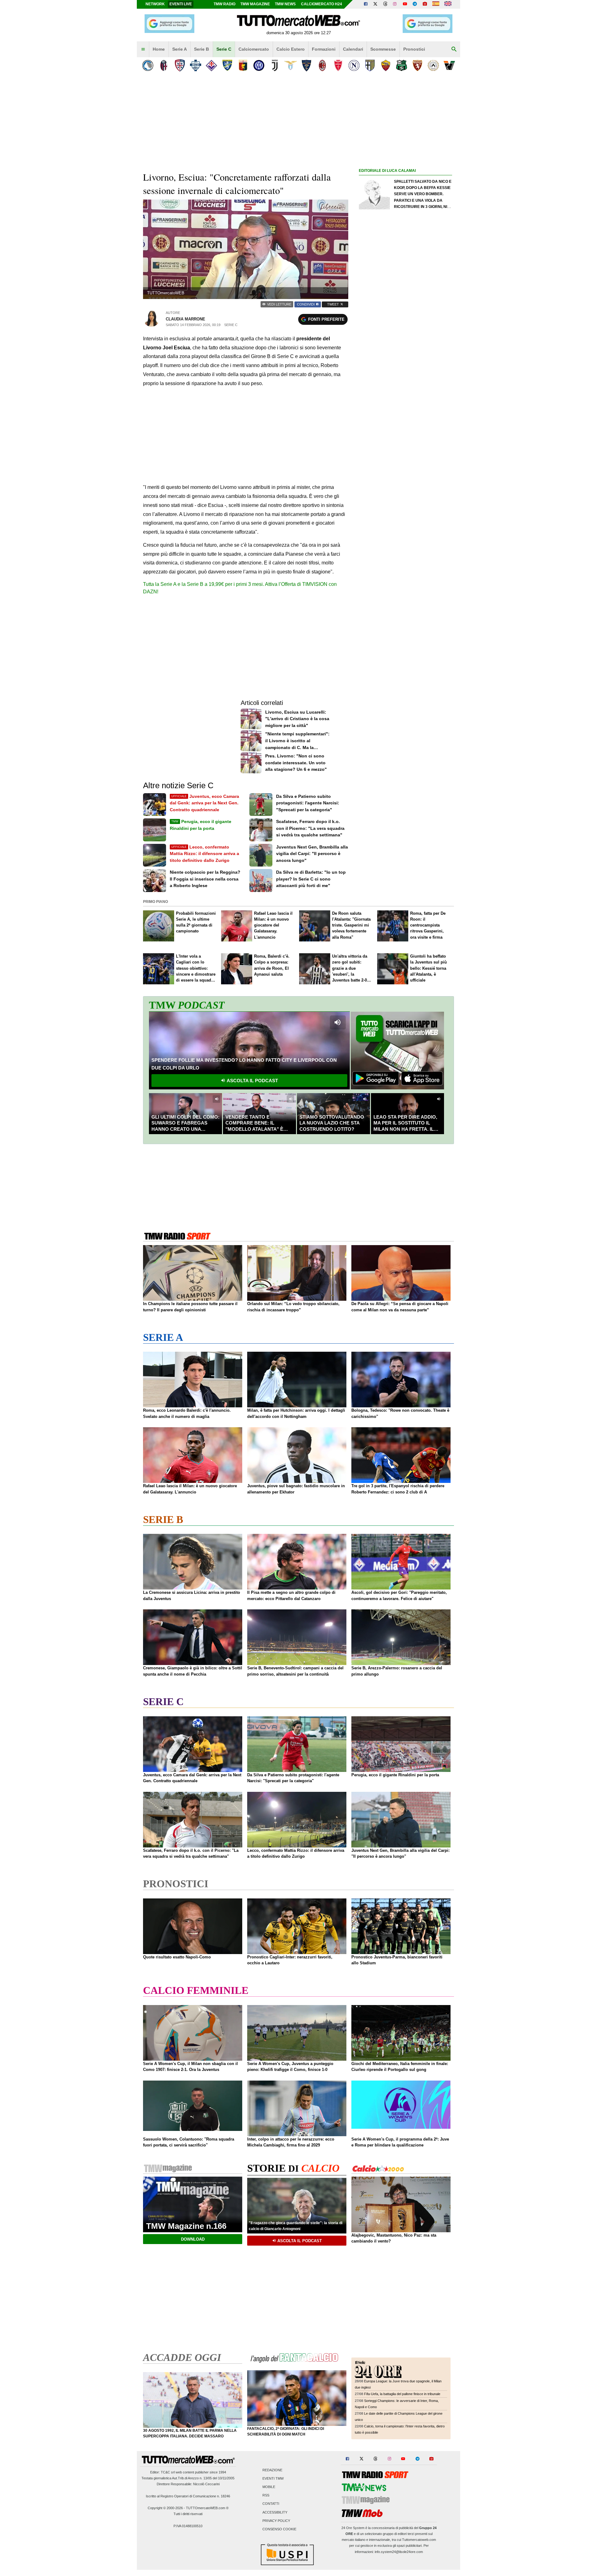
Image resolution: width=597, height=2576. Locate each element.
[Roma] (386, 65)
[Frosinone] (227, 65)
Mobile (269, 2487)
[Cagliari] (180, 65)
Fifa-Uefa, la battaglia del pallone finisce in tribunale (402, 2394)
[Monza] (338, 65)
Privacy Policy (276, 2521)
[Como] (195, 65)
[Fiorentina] (211, 65)
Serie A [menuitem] (180, 49)
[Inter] (259, 65)
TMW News (285, 4)
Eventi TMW (273, 2478)
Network (155, 4)
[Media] (425, 4)
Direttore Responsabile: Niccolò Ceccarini (188, 2484)
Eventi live (181, 4)
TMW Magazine (255, 4)
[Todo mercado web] (436, 4)
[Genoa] (243, 65)
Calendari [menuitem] (353, 49)
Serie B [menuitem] (201, 49)
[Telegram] (415, 4)
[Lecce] (306, 65)
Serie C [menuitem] (224, 49)
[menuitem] (143, 49)
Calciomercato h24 (322, 4)
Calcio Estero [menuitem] (291, 49)
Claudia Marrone (185, 319)
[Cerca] (454, 49)
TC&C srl (168, 2472)
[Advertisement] (405, 416)
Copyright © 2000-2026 (165, 2508)
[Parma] (370, 65)
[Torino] (417, 65)
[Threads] (386, 4)
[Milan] (322, 65)
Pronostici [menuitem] (414, 49)
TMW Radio (224, 4)
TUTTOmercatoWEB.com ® (207, 2508)
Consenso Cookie (279, 2529)
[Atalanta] (148, 65)
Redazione (272, 2470)
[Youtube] (405, 4)
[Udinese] (433, 65)
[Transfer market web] (448, 4)
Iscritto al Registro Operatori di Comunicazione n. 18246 (188, 2496)
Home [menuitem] (159, 49)
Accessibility (275, 2512)
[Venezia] (449, 65)
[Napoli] (354, 65)
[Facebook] (366, 4)
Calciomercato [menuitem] (254, 49)
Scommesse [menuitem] (383, 49)
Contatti (271, 2504)
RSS (266, 2495)
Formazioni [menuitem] (324, 49)
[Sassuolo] (402, 65)
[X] (376, 4)
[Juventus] (275, 65)
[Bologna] (164, 65)
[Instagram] (395, 4)
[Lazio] (291, 65)
